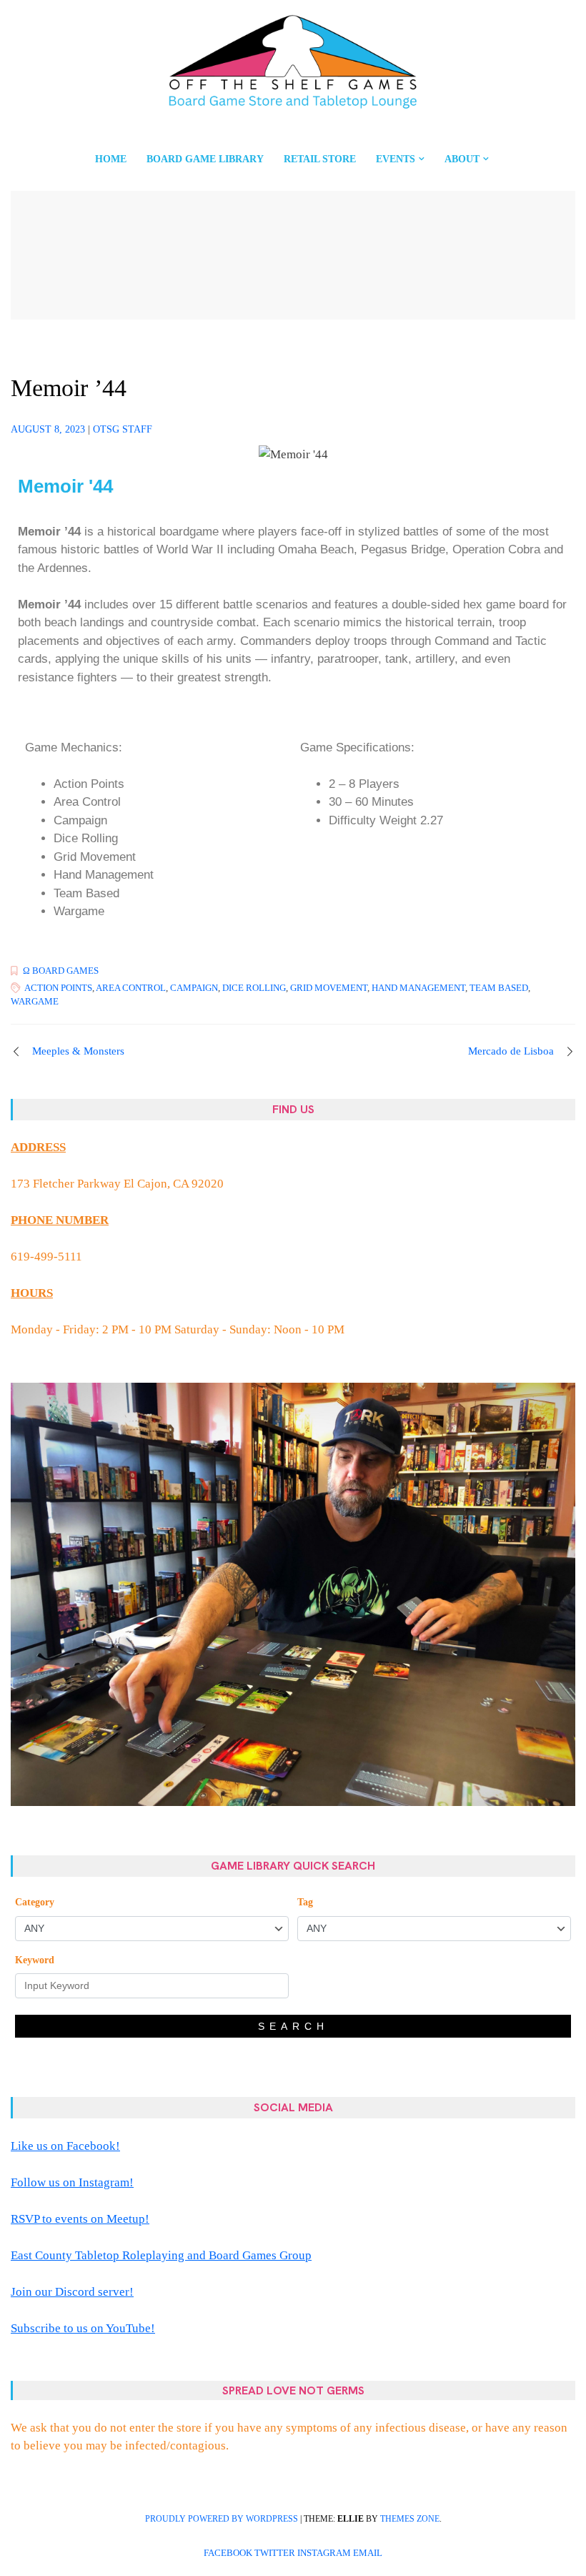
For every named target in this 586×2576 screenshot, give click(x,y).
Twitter (275, 2553)
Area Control (131, 988)
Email (368, 2553)
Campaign (194, 988)
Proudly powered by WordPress (222, 2519)
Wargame (35, 1001)
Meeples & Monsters (78, 1051)
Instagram (324, 2553)
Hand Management (418, 988)
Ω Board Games (61, 971)
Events (396, 159)
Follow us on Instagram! (72, 2182)
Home (111, 159)
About (462, 159)
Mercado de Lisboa (511, 1051)
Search (293, 2026)
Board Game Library (205, 159)
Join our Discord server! (72, 2292)
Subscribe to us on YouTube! (83, 2328)
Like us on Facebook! (65, 2146)
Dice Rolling (254, 988)
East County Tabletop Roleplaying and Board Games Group (161, 2255)
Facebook (228, 2553)
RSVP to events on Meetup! (80, 2219)
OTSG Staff (123, 429)
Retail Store (320, 159)
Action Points (58, 988)
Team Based (499, 988)
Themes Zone (410, 2519)
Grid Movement (329, 988)
